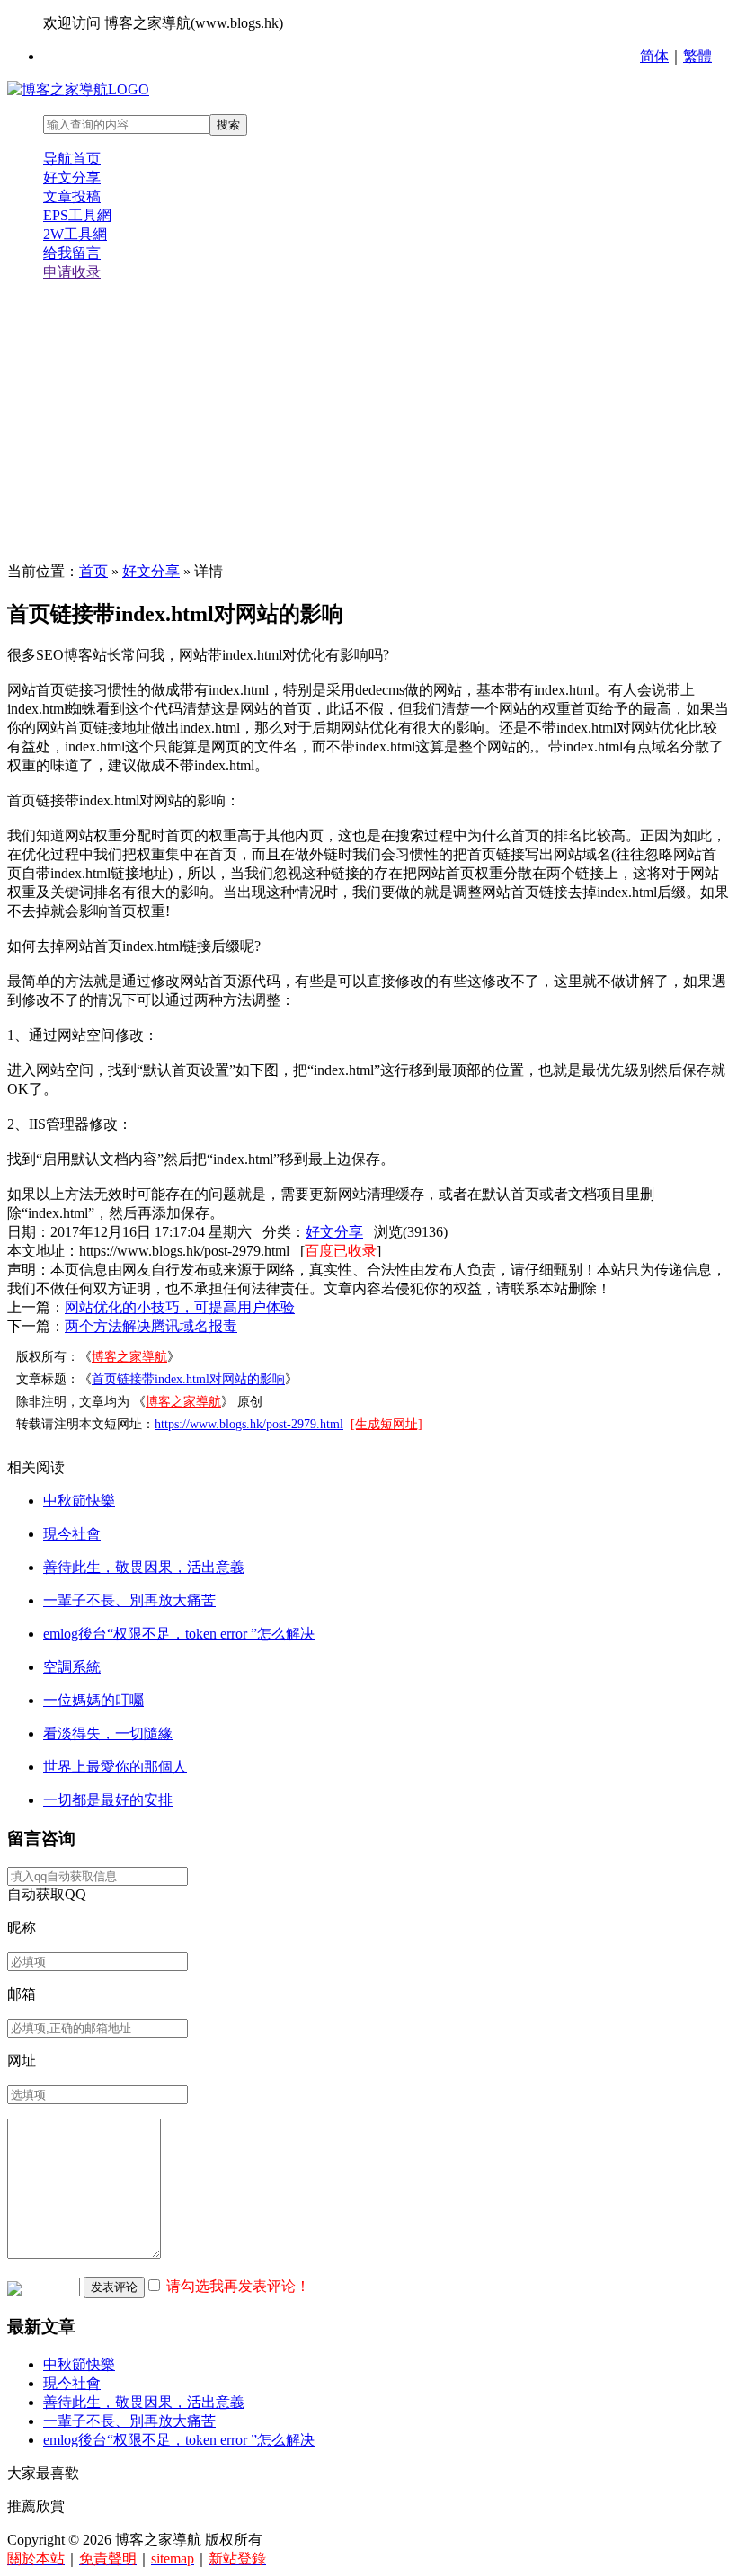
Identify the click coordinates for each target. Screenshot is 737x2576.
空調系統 (72, 1667)
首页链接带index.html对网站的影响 (188, 1379)
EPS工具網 (77, 215)
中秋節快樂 (79, 1501)
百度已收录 (341, 1251)
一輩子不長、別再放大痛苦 (129, 1600)
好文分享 (72, 178)
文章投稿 (72, 196)
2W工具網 (75, 234)
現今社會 (72, 1534)
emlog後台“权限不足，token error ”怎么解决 (179, 1634)
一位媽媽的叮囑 (93, 1700)
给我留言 (72, 253)
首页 (93, 571)
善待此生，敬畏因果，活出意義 (144, 1567)
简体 (654, 56)
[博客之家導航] (78, 89)
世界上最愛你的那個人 (115, 1767)
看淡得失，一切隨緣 (108, 1733)
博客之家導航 (129, 1357)
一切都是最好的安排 (108, 1800)
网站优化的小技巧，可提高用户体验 (180, 1307)
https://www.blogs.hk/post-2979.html (249, 1424)
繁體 (697, 56)
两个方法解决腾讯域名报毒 (151, 1326)
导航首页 (72, 159)
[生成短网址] (386, 1424)
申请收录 (72, 272)
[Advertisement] (368, 422)
